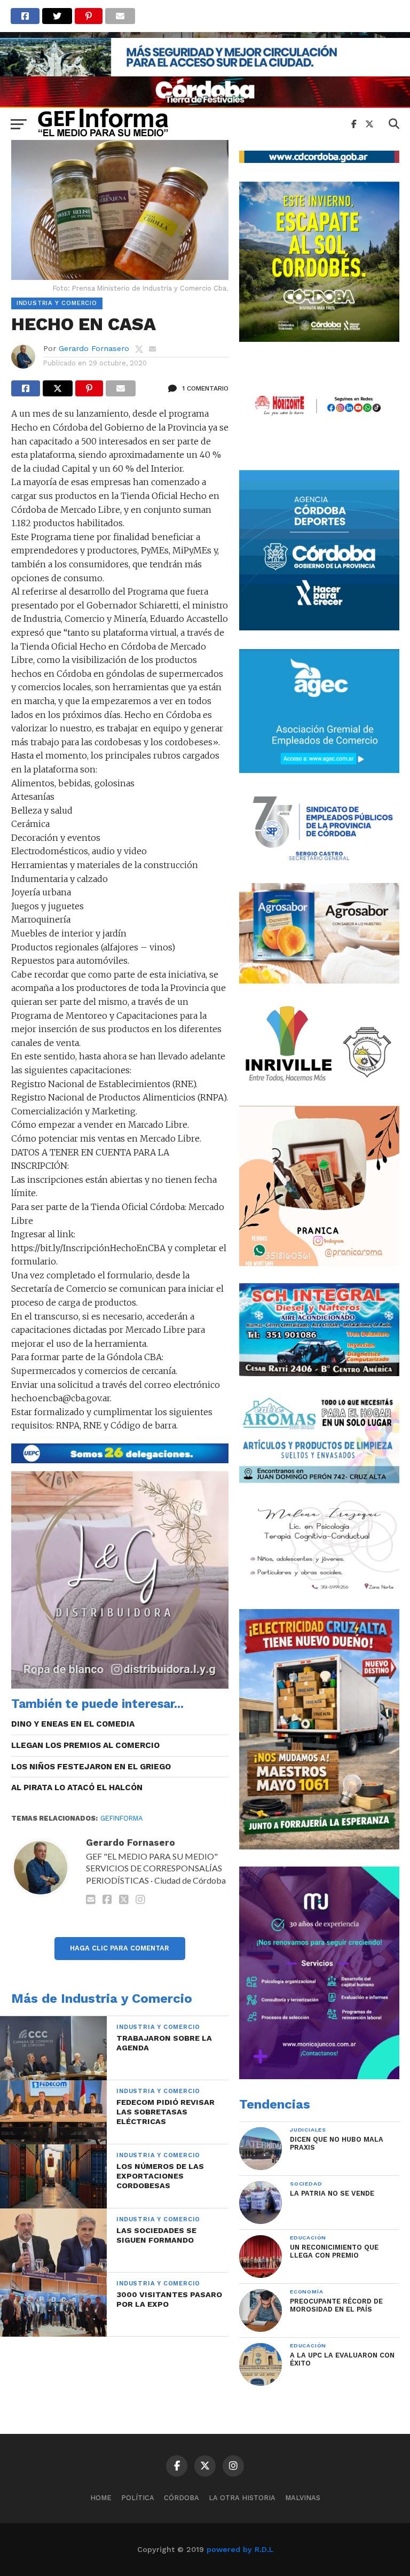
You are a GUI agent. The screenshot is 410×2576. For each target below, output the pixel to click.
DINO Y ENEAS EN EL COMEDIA (73, 1724)
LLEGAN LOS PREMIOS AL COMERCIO (85, 1745)
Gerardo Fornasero (94, 348)
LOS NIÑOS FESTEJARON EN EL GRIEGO (91, 1767)
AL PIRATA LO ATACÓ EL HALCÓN (77, 1787)
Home (101, 2498)
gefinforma (121, 1818)
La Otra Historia (242, 2498)
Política (138, 2498)
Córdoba (182, 2498)
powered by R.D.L (240, 2549)
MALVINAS (303, 2498)
